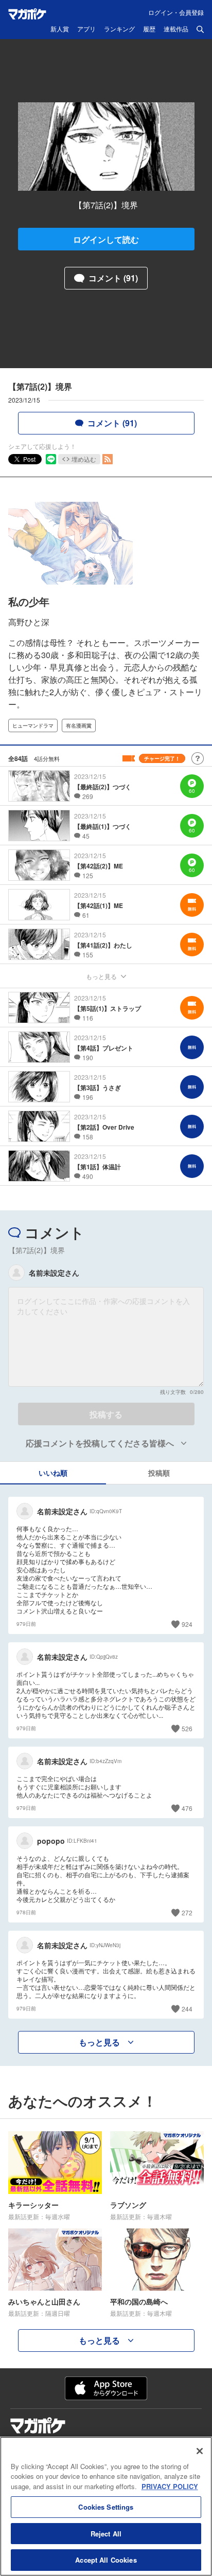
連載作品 (176, 29)
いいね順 (53, 1473)
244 (187, 2009)
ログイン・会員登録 (176, 12)
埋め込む (84, 459)
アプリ (86, 29)
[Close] (200, 2451)
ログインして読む (106, 239)
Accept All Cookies (106, 2560)
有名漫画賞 (79, 725)
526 (187, 1728)
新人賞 (60, 29)
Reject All (106, 2534)
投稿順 (159, 1473)
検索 (200, 29)
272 (187, 1912)
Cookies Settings (106, 2507)
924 (187, 1624)
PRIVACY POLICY (170, 2486)
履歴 (149, 29)
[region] (106, 2506)
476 (187, 1808)
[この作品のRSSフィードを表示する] (108, 459)
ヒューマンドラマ (33, 725)
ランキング (119, 29)
